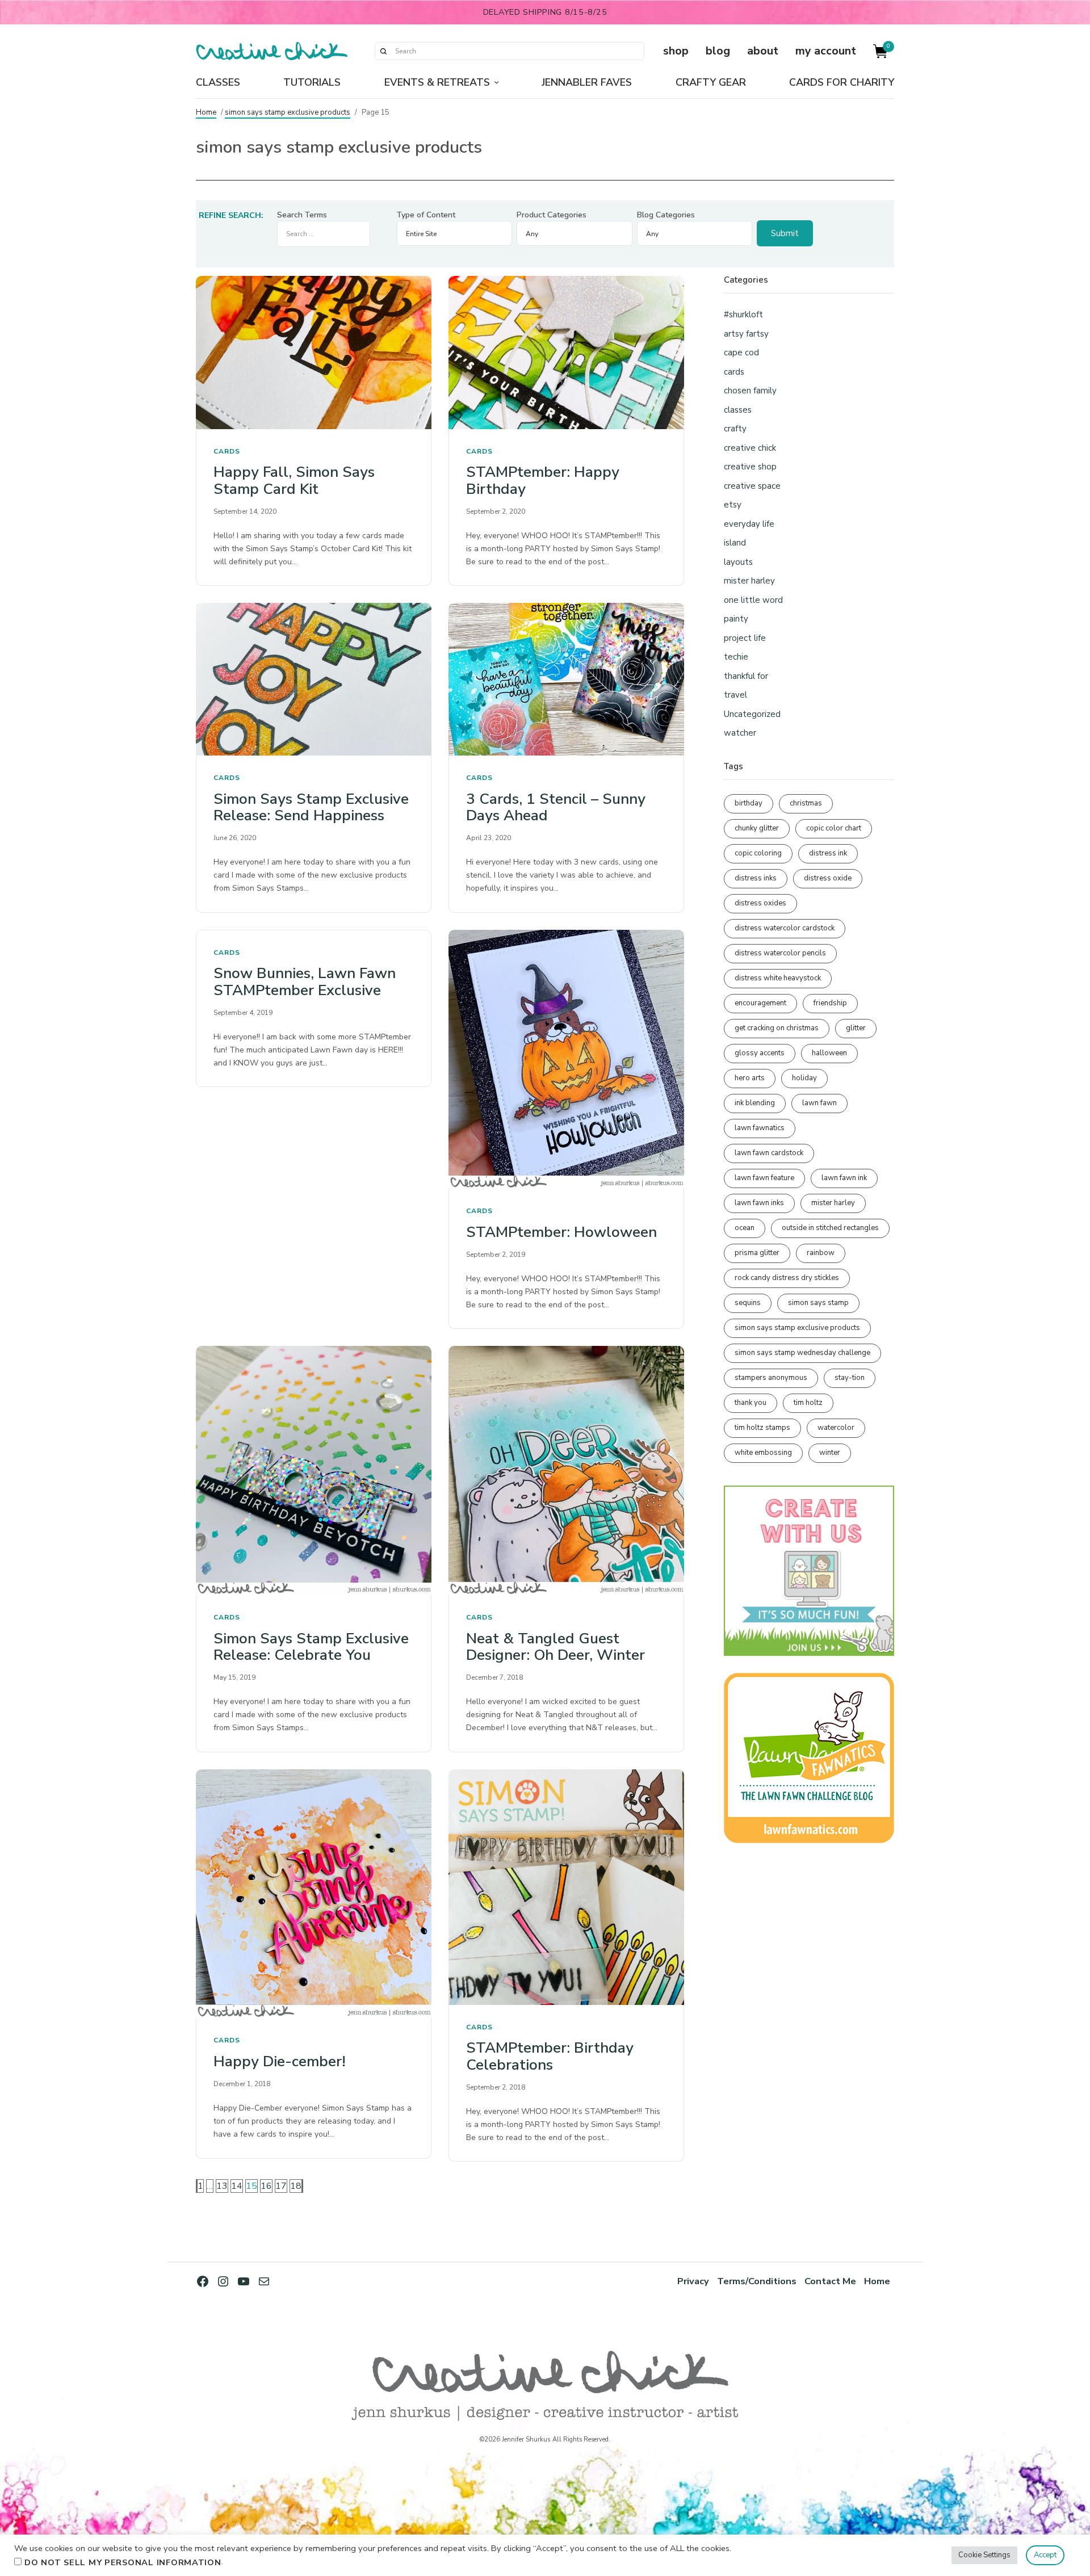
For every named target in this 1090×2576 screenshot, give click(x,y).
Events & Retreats (437, 82)
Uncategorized (752, 714)
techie (736, 657)
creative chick (750, 448)
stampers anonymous (771, 1378)
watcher (740, 733)
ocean (745, 1228)
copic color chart (834, 828)
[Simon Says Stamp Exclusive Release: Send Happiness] (314, 679)
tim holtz (808, 1403)
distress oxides (760, 903)
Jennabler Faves (587, 82)
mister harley (749, 581)
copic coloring (758, 853)
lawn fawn (819, 1103)
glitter (856, 1028)
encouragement (760, 1003)
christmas (806, 803)
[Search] (383, 51)
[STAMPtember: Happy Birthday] (566, 352)
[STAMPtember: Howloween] (566, 1060)
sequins (748, 1303)
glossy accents (760, 1053)
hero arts (750, 1078)
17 (281, 2186)
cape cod (741, 353)
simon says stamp (818, 1303)
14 (237, 2186)
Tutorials (312, 82)
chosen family (750, 391)
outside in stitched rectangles (830, 1228)
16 (266, 2186)
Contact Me (830, 2281)
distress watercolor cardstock (785, 928)
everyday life (749, 524)
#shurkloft (743, 314)
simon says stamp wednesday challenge (802, 1353)
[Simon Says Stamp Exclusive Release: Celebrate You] (314, 1470)
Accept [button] (1045, 2555)
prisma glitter (757, 1253)
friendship (830, 1003)
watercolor (836, 1428)
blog (718, 51)
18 (296, 2186)
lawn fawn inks (759, 1203)
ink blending (755, 1103)
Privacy (693, 2281)
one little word (753, 600)
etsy (733, 505)
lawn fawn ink (844, 1178)
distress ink (828, 853)
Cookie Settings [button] (984, 2555)
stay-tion (850, 1378)
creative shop (750, 467)
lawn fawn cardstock (769, 1153)
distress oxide (828, 878)
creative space (752, 486)
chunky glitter (757, 828)
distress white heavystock (778, 978)
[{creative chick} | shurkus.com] (272, 51)
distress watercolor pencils (780, 953)
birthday (749, 803)
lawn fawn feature (764, 1178)
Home (206, 112)
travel (735, 695)
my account (826, 51)
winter (830, 1453)
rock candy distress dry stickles (787, 1278)
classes (738, 410)
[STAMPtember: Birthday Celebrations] (566, 1887)
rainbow (821, 1253)
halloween (829, 1053)
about (763, 51)
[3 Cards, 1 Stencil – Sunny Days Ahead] (566, 679)
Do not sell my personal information (123, 2562)
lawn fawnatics (760, 1128)
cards (227, 451)
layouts (738, 562)
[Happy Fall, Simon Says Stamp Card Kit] (314, 352)
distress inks (756, 878)
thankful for (746, 676)
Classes (218, 82)
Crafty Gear (711, 82)
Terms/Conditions (757, 2281)
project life (745, 638)
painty (736, 619)
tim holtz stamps (762, 1428)
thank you (751, 1403)
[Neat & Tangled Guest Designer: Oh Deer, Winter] (566, 1470)
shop (676, 51)
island (735, 543)
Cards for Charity (842, 82)
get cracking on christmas (777, 1028)
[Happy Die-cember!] (314, 1894)
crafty (735, 429)
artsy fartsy (746, 334)
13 (222, 2186)
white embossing (763, 1453)
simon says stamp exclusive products (288, 112)
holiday (804, 1078)
